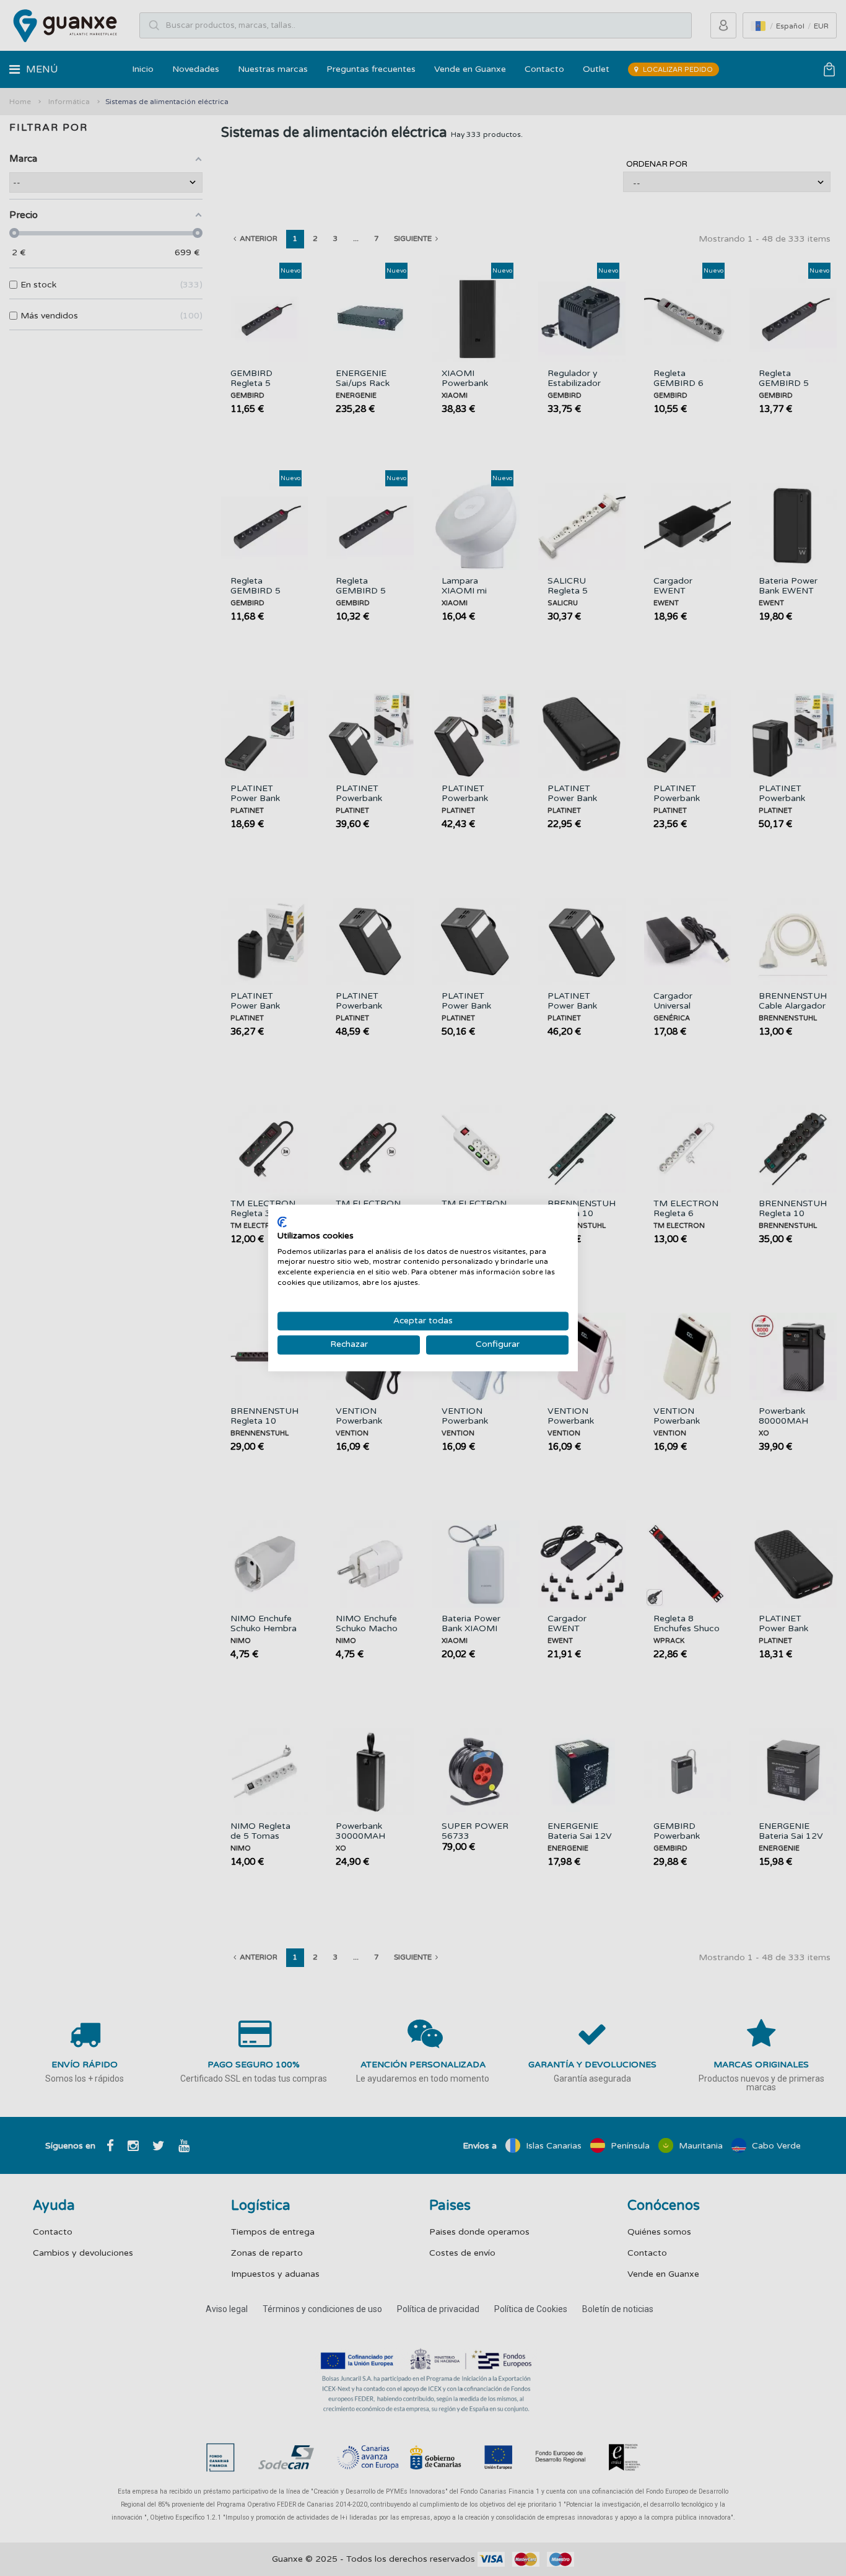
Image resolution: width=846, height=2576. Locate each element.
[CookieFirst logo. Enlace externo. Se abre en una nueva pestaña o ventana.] (282, 1222)
